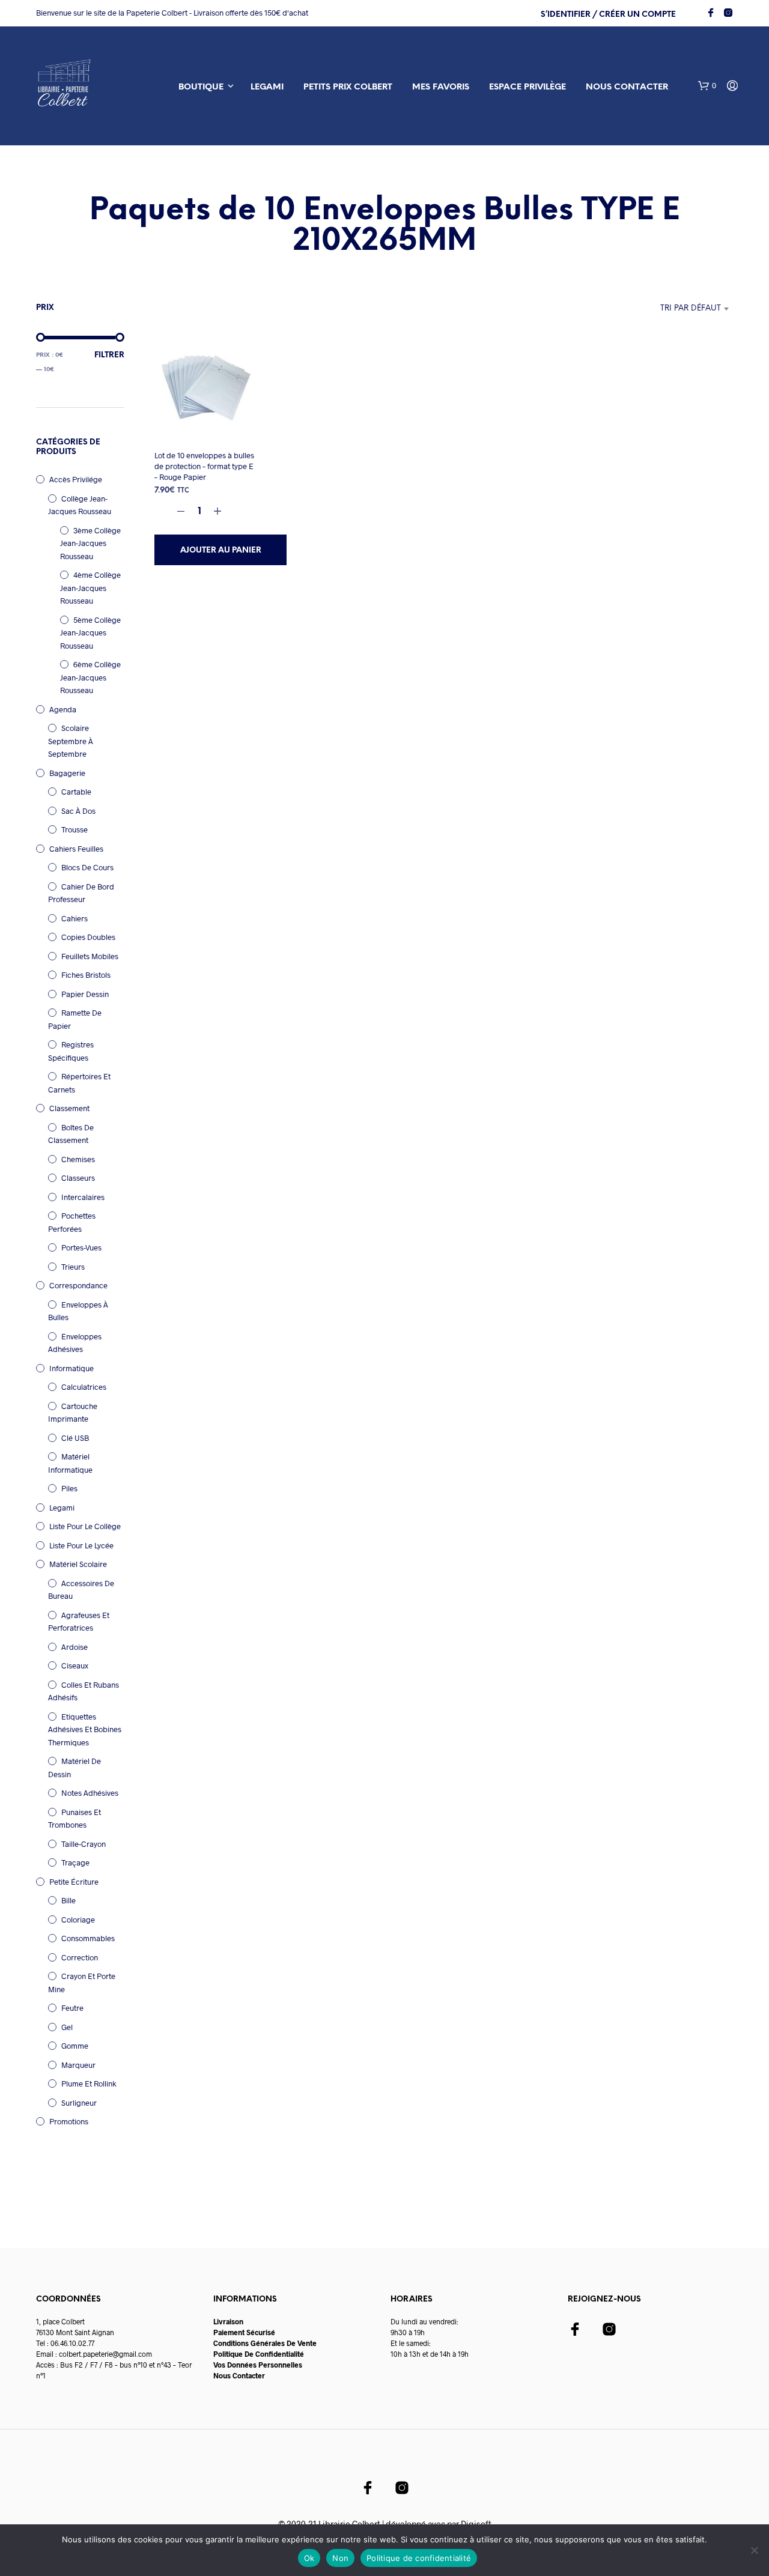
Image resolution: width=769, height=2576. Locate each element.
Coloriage (78, 1920)
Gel (67, 2027)
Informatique (71, 1368)
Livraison (228, 2321)
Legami (267, 87)
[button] (707, 86)
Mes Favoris (441, 87)
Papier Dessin (85, 994)
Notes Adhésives (90, 1793)
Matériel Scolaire (78, 1564)
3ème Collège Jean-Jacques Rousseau (90, 543)
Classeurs (78, 1178)
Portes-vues (81, 1247)
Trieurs (73, 1267)
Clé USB (75, 1438)
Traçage (75, 1862)
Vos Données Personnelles (258, 2365)
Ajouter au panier (220, 550)
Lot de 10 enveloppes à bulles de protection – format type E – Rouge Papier (204, 466)
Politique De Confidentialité (259, 2354)
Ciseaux (75, 1665)
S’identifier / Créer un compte (608, 15)
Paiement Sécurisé (244, 2332)
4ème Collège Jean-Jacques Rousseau (90, 588)
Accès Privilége (76, 479)
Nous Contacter (239, 2375)
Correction (80, 1957)
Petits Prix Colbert (348, 87)
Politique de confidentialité (419, 2558)
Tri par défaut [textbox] (691, 308)
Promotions (69, 2121)
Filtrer (109, 355)
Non (340, 2558)
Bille (68, 1900)
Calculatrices (84, 1387)
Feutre (72, 2008)
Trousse (74, 829)
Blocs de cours (87, 867)
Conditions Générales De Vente (265, 2343)
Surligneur (79, 2103)
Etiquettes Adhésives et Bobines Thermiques (85, 1729)
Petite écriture (74, 1882)
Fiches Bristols (86, 975)
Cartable (76, 792)
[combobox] (659, 309)
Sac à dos (78, 811)
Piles (69, 1488)
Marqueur (78, 2065)
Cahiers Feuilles (76, 849)
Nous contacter (627, 87)
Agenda (63, 709)
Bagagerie (67, 773)
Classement (69, 1108)
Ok (309, 2558)
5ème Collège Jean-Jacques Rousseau (90, 633)
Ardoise (74, 1647)
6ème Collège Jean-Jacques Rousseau (90, 677)
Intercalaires (83, 1197)
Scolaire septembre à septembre (71, 741)
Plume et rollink (89, 2084)
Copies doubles (88, 937)
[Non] (754, 2550)
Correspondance (78, 1285)
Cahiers (74, 918)
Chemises (78, 1159)
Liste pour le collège (85, 1526)
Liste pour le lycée (81, 1545)
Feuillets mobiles (90, 956)
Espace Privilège (527, 87)
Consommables (88, 1938)
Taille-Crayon (84, 1844)
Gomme (75, 2046)
